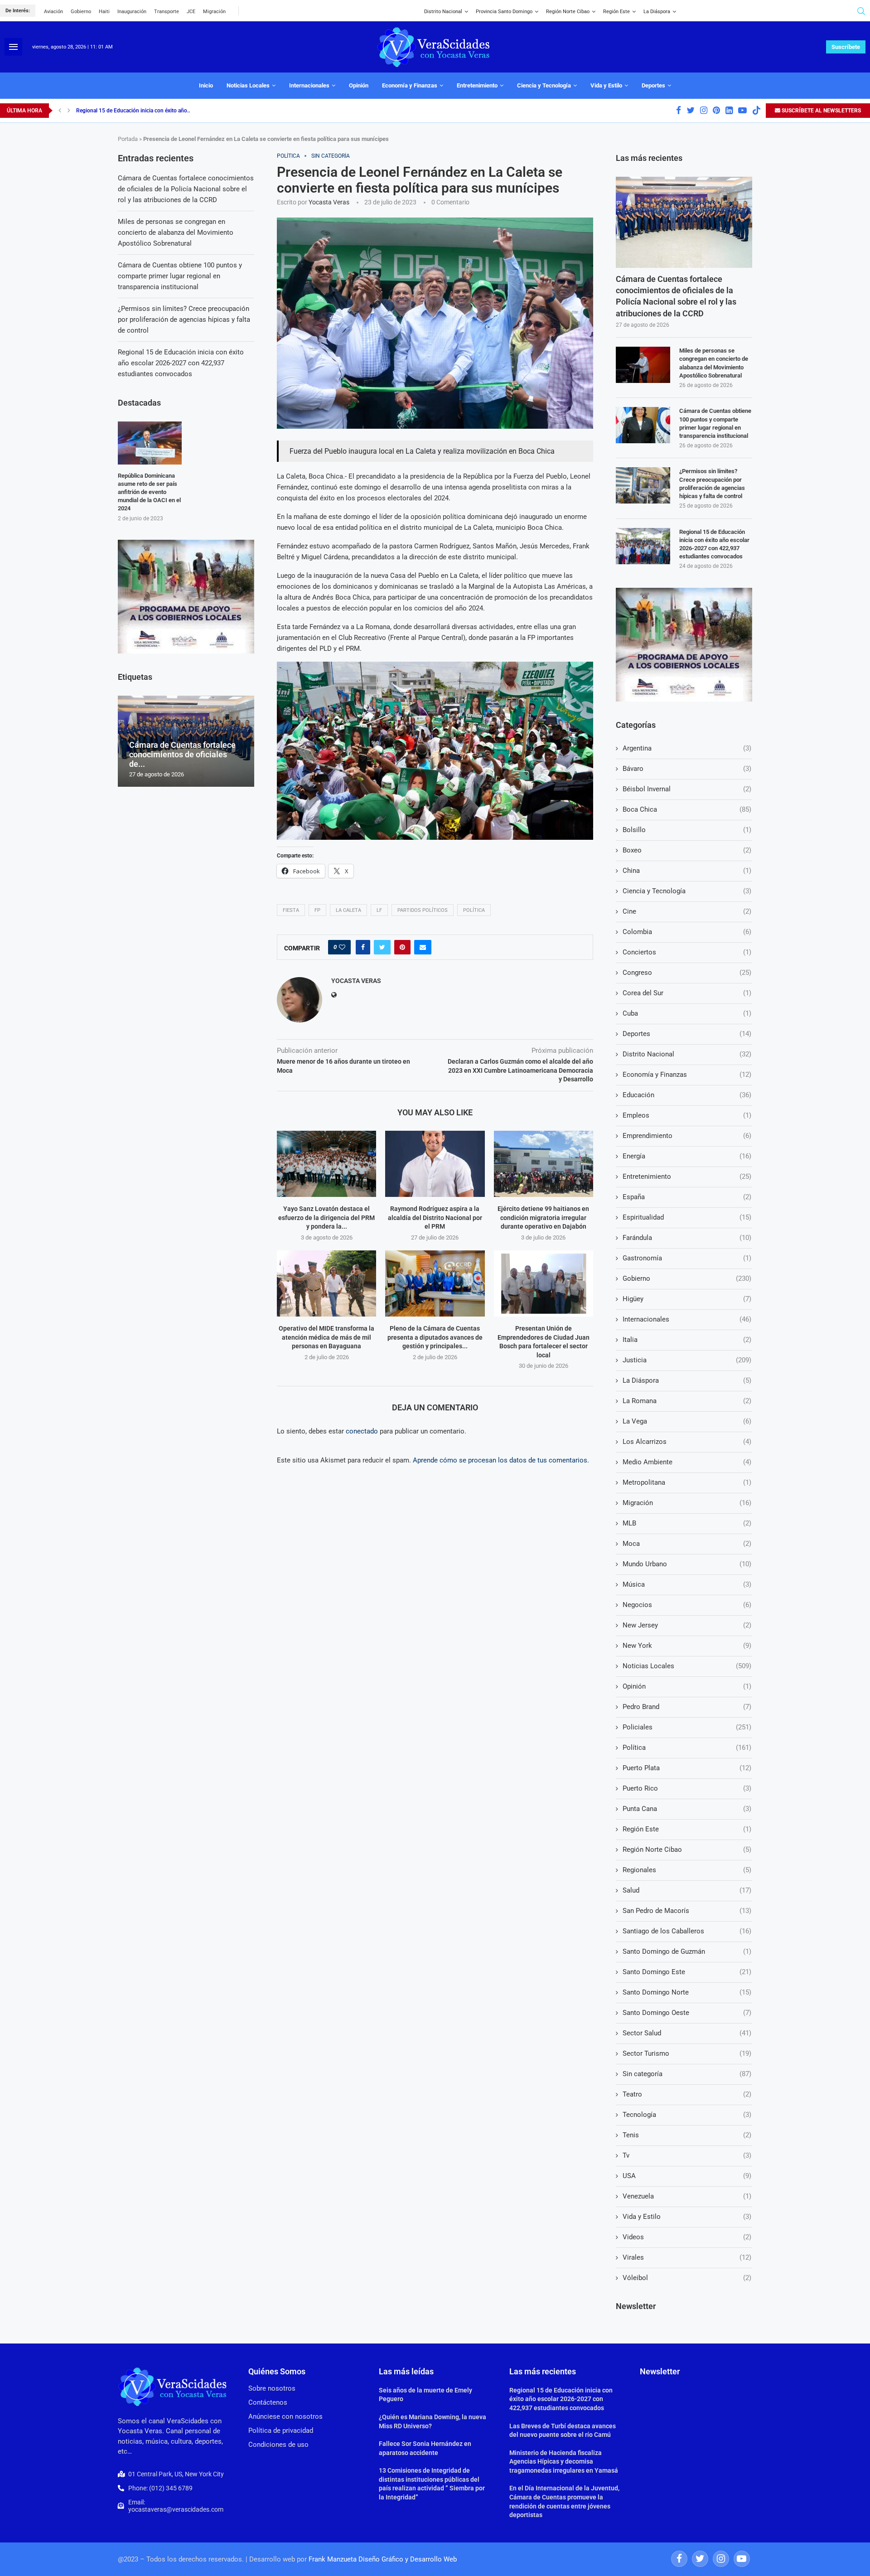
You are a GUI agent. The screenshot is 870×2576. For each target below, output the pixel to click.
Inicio (206, 85)
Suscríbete (846, 47)
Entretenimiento (477, 85)
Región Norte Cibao (568, 12)
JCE (191, 12)
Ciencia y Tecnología (544, 85)
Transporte (167, 12)
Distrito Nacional (443, 12)
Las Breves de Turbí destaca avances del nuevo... (135, 111)
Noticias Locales (248, 85)
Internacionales (309, 85)
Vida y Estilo (606, 85)
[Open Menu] (13, 47)
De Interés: (18, 11)
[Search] (861, 11)
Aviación (53, 12)
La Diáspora (657, 12)
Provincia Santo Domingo (504, 12)
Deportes (653, 85)
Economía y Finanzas (410, 85)
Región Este (616, 12)
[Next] (69, 111)
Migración (214, 12)
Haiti (104, 12)
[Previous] (60, 111)
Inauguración (132, 12)
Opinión (359, 85)
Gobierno (81, 12)
